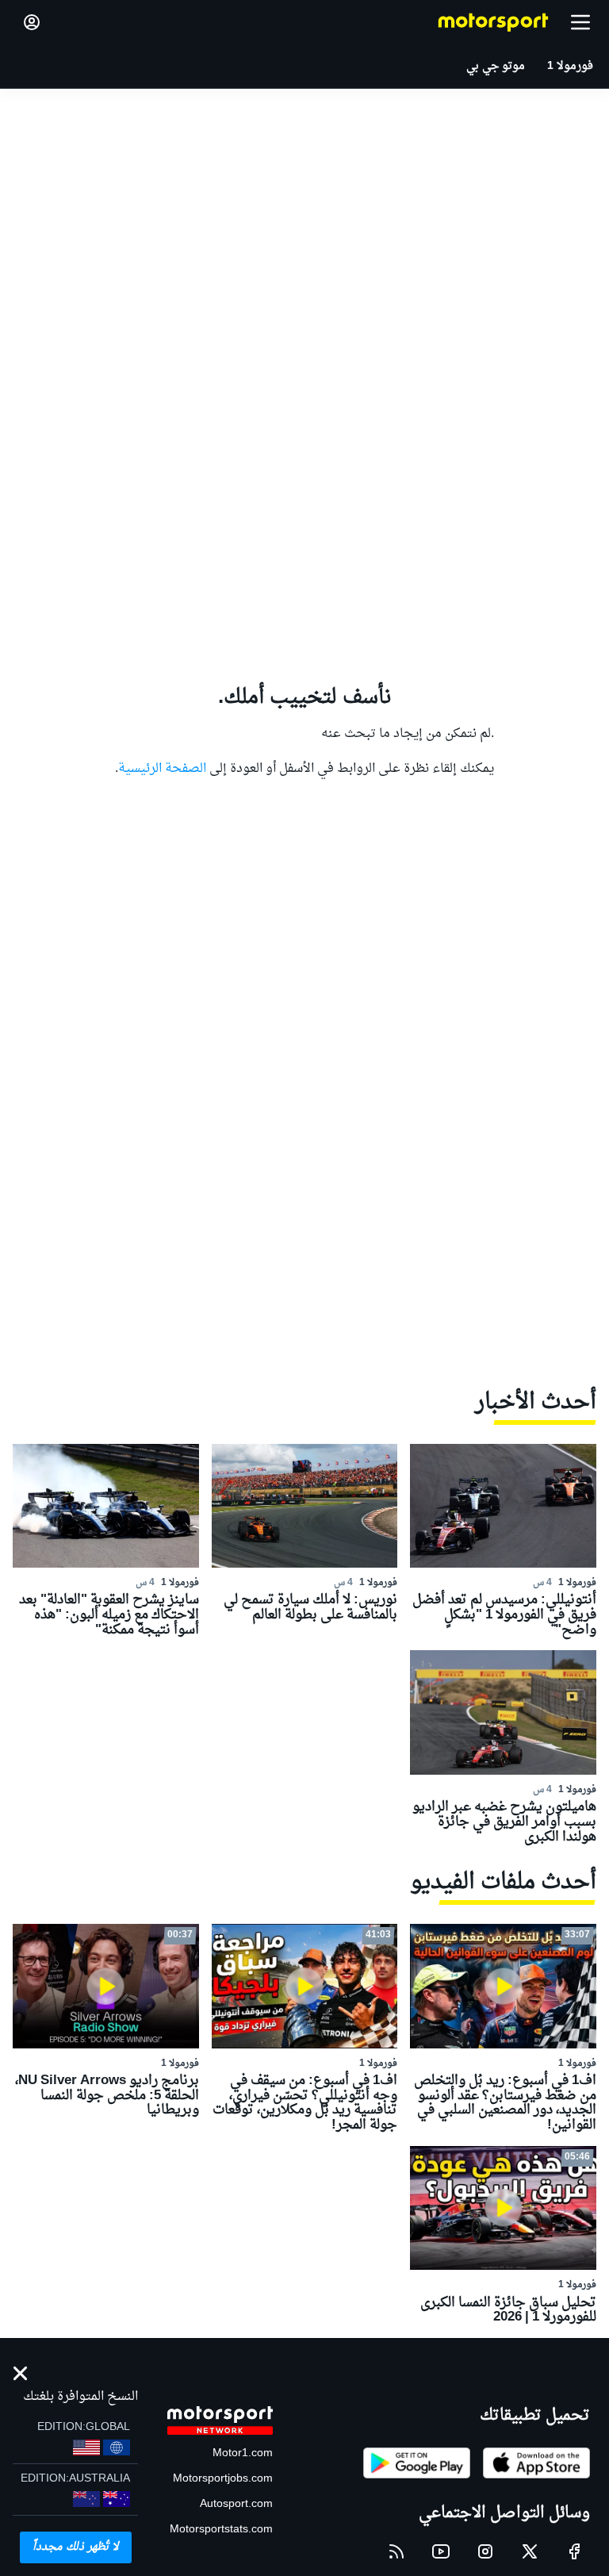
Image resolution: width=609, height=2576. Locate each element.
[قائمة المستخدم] (32, 22)
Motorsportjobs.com (223, 2479)
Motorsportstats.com (221, 2530)
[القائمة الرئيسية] (580, 22)
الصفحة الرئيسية (162, 769)
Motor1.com (243, 2453)
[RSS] (396, 2551)
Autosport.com (236, 2504)
